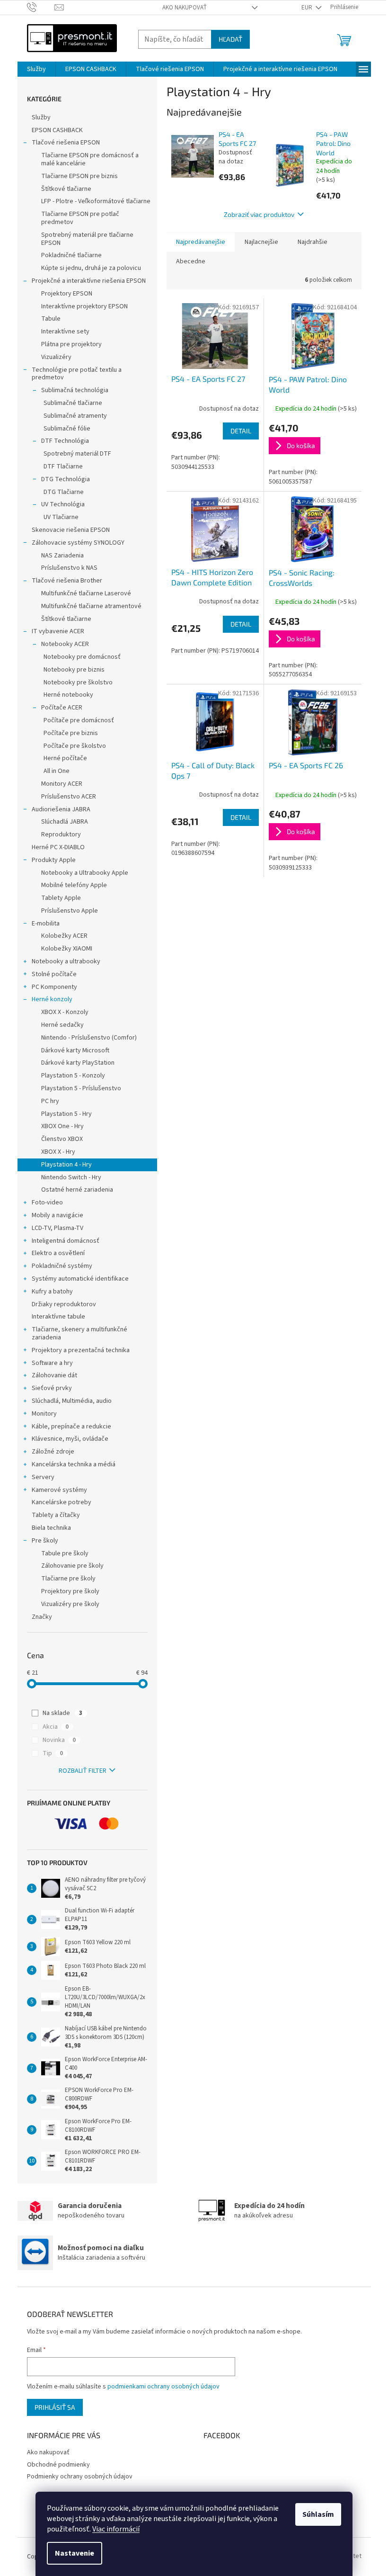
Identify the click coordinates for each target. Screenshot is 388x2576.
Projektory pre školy (70, 1591)
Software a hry (52, 1363)
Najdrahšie (313, 242)
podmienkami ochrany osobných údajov (163, 2387)
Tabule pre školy (65, 1553)
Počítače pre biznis (71, 733)
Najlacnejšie (261, 242)
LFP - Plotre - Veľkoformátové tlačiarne (96, 201)
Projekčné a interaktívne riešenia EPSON (89, 281)
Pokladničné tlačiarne (71, 255)
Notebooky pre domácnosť (82, 657)
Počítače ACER (62, 708)
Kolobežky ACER (64, 936)
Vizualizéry (56, 357)
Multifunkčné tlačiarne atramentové (91, 606)
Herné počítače (65, 758)
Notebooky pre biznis (74, 670)
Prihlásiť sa (55, 2407)
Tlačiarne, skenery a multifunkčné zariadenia (79, 1333)
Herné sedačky (62, 1025)
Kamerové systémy (59, 1490)
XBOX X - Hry (58, 1152)
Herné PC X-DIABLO (58, 847)
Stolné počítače (54, 974)
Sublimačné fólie (67, 429)
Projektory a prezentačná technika (81, 1350)
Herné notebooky (68, 695)
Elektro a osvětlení (58, 1253)
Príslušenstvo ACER (69, 797)
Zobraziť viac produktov (259, 214)
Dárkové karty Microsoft (75, 1050)
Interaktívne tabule (58, 1317)
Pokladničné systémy (62, 1266)
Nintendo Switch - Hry (71, 1177)
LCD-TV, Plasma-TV (57, 1228)
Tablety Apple (61, 898)
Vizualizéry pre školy (70, 1604)
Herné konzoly (52, 999)
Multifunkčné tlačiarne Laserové (86, 593)
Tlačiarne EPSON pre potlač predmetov (80, 218)
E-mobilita (46, 924)
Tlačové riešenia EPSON (66, 143)
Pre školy (45, 1541)
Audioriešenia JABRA (61, 809)
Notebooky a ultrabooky (66, 961)
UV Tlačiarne (61, 517)
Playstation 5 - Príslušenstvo (81, 1088)
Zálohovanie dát (54, 1375)
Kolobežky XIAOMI (67, 949)
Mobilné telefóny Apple (74, 885)
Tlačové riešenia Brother (67, 581)
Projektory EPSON (67, 294)
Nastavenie (75, 2553)
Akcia (56, 1727)
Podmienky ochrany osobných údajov (80, 2477)
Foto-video (47, 1203)
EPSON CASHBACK (57, 130)
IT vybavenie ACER (58, 631)
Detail (241, 431)
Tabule (51, 319)
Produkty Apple (54, 860)
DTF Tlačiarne (63, 467)
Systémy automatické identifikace (80, 1279)
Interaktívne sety (65, 332)
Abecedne (191, 261)
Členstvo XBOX (62, 1139)
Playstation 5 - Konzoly (73, 1076)
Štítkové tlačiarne (66, 189)
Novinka (59, 1740)
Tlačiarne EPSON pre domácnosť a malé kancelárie (90, 159)
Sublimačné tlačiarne (73, 403)
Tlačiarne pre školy (68, 1579)
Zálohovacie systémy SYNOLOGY (78, 543)
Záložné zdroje (53, 1452)
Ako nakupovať (185, 8)
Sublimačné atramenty (75, 416)
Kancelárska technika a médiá (74, 1464)
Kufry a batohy (52, 1292)
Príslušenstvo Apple (70, 911)
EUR (308, 8)
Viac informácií (116, 2529)
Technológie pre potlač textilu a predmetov (77, 374)
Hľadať (230, 39)
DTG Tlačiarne (64, 492)
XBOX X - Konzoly (65, 1012)
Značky (42, 1617)
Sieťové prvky (52, 1388)
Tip (53, 1753)
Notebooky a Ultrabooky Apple (85, 873)
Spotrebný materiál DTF (77, 454)
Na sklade (62, 1713)
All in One (57, 771)
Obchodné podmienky (58, 2465)
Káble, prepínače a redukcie (71, 1427)
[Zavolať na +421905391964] (41, 7)
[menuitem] (36, 69)
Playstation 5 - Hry (66, 1114)
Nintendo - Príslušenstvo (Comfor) (89, 1038)
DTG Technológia (66, 479)
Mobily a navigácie (57, 1215)
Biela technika (51, 1528)
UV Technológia (63, 504)
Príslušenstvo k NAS (69, 568)
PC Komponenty (54, 987)
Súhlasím (318, 2514)
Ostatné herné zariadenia (77, 1190)
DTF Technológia (65, 441)
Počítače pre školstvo (75, 746)
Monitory (44, 1414)
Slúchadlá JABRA (65, 822)
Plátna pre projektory (71, 344)
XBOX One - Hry (62, 1126)
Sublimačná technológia (75, 390)
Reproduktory (61, 835)
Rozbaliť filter (83, 1771)
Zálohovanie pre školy (72, 1566)
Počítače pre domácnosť (79, 720)
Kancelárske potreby (62, 1502)
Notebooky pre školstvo (78, 682)
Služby (41, 117)
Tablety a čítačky (56, 1515)
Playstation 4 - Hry (66, 1165)
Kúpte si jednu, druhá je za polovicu (91, 268)
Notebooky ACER (65, 644)
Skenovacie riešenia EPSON (71, 530)
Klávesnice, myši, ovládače (70, 1439)
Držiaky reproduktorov (64, 1304)
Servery (43, 1477)
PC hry (50, 1101)
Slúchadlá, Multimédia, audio (72, 1401)
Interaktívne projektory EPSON (84, 306)
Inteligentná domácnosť (66, 1241)
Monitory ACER (62, 784)
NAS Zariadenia (62, 556)
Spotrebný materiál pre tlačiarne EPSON (87, 239)
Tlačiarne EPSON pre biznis (79, 176)
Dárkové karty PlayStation (78, 1063)
